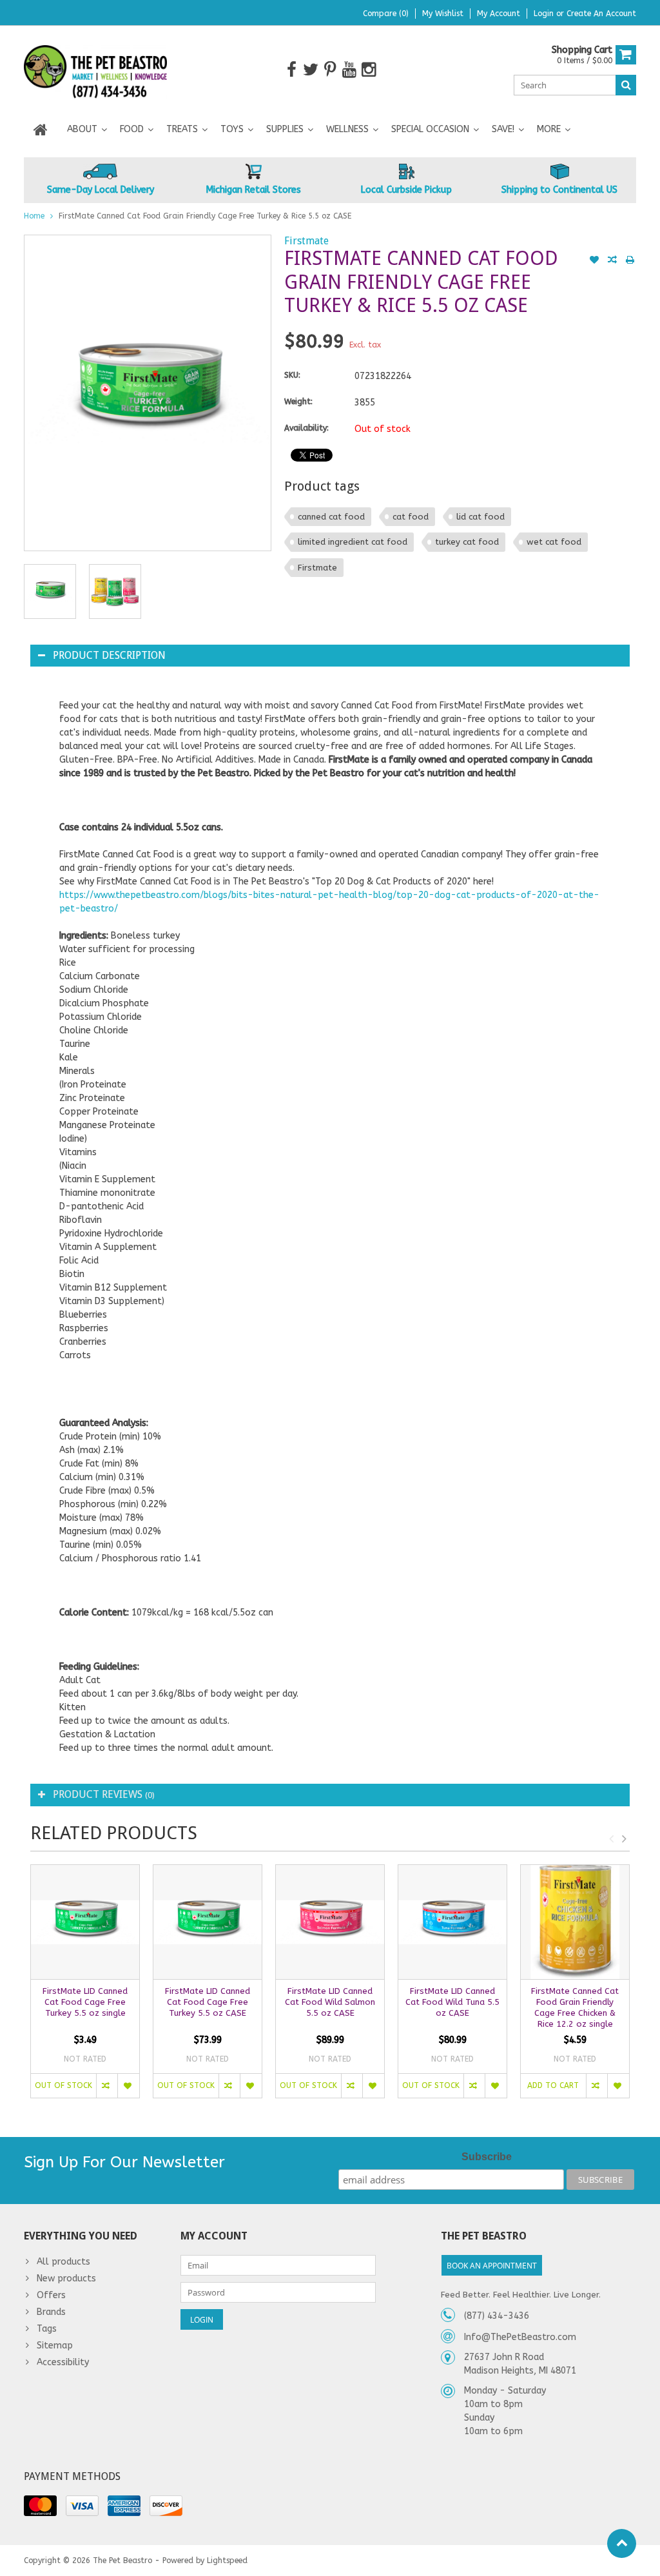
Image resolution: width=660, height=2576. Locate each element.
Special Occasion (430, 129)
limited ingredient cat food (353, 542)
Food (132, 129)
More (549, 129)
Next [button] (624, 1839)
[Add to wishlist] (594, 261)
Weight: (298, 402)
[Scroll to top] (622, 2543)
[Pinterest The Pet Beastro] (330, 70)
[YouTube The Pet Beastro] (350, 70)
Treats (182, 129)
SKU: (292, 375)
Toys (232, 129)
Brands (51, 2312)
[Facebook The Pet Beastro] (292, 70)
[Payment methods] (40, 2506)
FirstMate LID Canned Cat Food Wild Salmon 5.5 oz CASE (330, 2002)
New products (66, 2278)
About (82, 129)
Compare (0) (386, 14)
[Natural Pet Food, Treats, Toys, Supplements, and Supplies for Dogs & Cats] (96, 69)
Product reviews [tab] (104, 1794)
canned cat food (331, 517)
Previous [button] (611, 1839)
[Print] (630, 261)
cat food (411, 517)
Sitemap (55, 2346)
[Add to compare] (612, 261)
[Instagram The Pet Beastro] (369, 70)
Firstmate (306, 241)
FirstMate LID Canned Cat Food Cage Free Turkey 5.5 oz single (85, 2002)
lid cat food (480, 517)
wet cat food (554, 542)
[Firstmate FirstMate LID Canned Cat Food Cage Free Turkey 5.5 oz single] (85, 1922)
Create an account (601, 14)
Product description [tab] (109, 655)
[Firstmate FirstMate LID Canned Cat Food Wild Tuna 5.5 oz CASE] (452, 1922)
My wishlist (443, 14)
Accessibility (63, 2362)
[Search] (626, 85)
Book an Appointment (492, 2266)
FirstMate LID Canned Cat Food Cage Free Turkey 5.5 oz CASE (208, 2002)
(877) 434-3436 (497, 2316)
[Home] (41, 130)
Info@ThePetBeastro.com (520, 2337)
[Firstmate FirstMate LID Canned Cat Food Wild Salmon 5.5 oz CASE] (330, 1922)
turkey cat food (467, 542)
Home (34, 216)
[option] (50, 591)
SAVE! (503, 129)
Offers (51, 2295)
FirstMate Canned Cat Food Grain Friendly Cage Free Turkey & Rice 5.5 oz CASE (205, 216)
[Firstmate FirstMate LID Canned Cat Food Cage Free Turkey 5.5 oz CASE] (208, 1922)
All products (63, 2262)
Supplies (285, 129)
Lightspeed (227, 2561)
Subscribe (487, 2157)
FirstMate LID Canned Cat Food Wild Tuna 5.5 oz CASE (452, 2002)
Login (545, 14)
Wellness (347, 129)
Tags (47, 2329)
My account (499, 14)
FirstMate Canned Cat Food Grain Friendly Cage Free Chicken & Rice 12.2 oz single (575, 2007)
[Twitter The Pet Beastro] (311, 70)
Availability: (306, 428)
